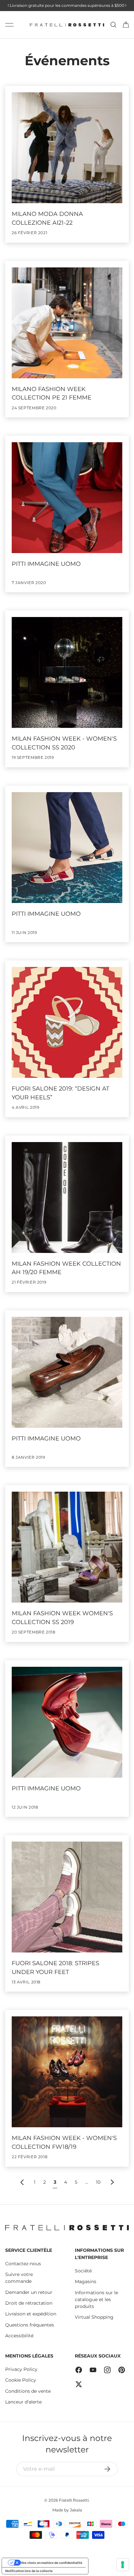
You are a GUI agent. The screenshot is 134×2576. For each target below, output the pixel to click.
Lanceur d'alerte (23, 2402)
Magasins (86, 2282)
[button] (126, 25)
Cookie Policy (21, 2380)
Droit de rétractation (29, 2303)
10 (98, 2182)
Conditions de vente (28, 2391)
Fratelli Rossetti (74, 2500)
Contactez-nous (23, 2264)
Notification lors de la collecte (29, 2571)
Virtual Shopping (94, 2317)
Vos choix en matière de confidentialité (52, 2563)
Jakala (76, 2510)
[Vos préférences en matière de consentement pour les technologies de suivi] (123, 2565)
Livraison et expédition (31, 2314)
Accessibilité (19, 2336)
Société (83, 2271)
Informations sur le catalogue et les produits (96, 2299)
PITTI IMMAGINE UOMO (46, 564)
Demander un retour (29, 2292)
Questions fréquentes (30, 2325)
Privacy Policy (21, 2369)
